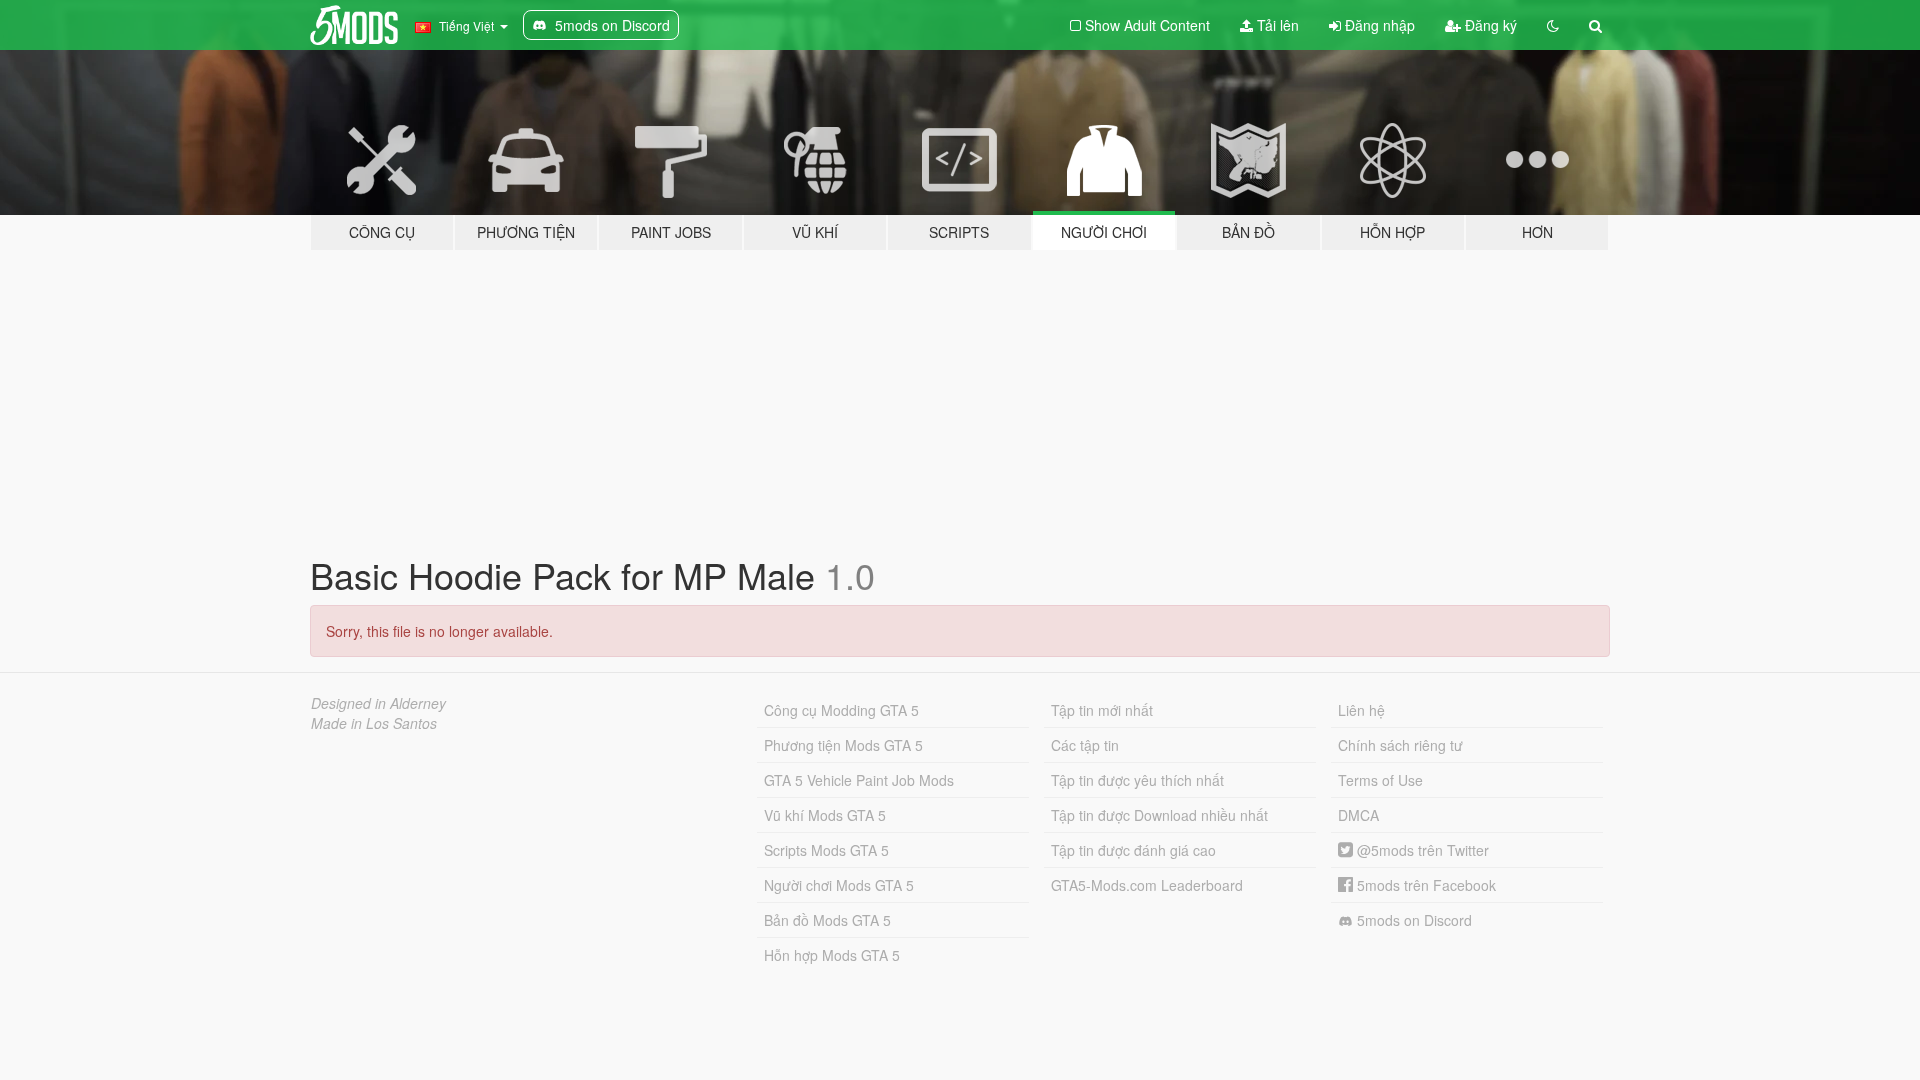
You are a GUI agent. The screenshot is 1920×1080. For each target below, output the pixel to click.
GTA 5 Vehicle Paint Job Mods (859, 780)
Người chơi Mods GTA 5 (839, 885)
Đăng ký (1489, 25)
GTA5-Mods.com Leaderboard (1147, 885)
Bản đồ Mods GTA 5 (827, 920)
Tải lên (1276, 25)
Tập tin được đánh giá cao (1133, 850)
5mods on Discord (1412, 920)
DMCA (1358, 815)
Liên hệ (1361, 710)
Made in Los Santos (374, 723)
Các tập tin (1085, 745)
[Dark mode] (1553, 25)
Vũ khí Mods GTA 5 (825, 815)
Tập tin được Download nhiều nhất (1159, 815)
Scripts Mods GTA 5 (826, 850)
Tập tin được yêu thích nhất (1137, 780)
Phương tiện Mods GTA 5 (843, 745)
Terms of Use (1380, 780)
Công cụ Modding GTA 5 (841, 710)
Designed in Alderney (378, 703)
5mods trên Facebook (1424, 885)
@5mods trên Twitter (1421, 850)
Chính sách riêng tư (1400, 745)
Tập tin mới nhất (1102, 710)
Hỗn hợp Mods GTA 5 (832, 955)
